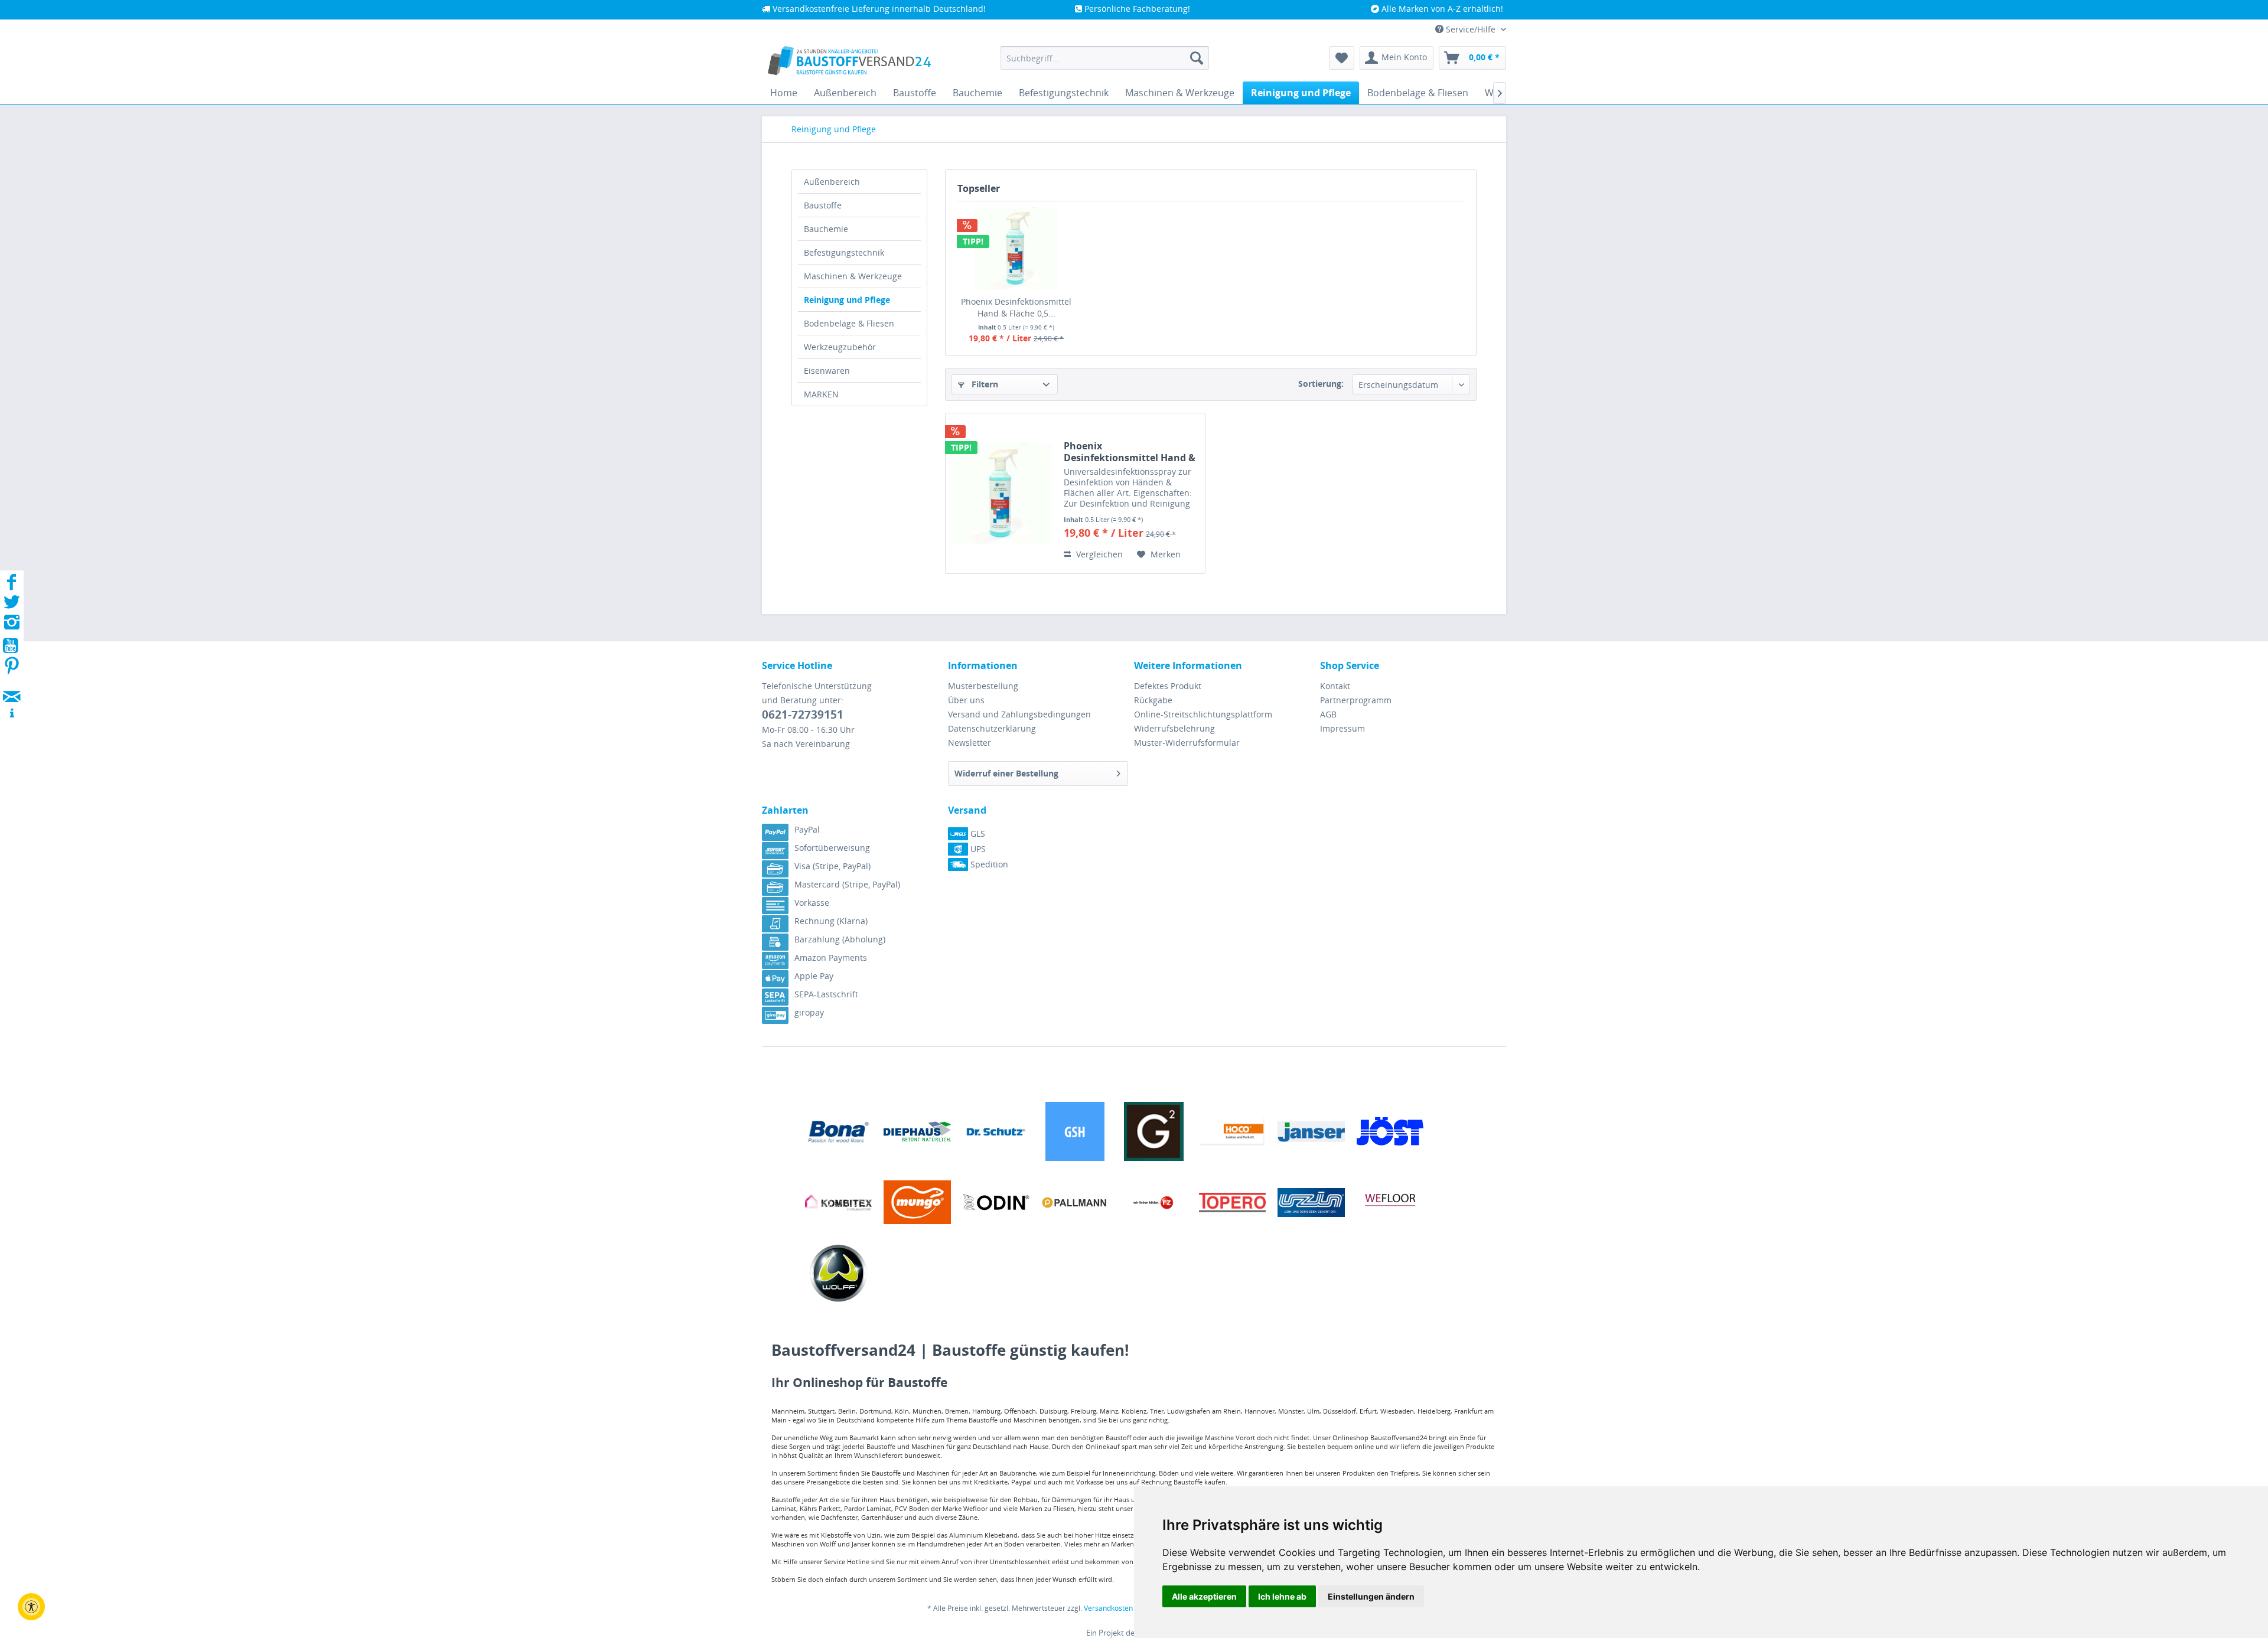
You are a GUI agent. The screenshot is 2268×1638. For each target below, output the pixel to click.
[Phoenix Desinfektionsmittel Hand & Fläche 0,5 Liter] (1016, 249)
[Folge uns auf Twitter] (12, 606)
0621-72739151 (803, 714)
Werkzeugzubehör (840, 347)
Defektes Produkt (1168, 686)
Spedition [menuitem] (988, 864)
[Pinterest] (12, 669)
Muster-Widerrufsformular (1187, 743)
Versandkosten (1108, 1608)
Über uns (966, 700)
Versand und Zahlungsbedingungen (1019, 714)
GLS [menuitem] (977, 833)
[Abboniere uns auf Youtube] (12, 647)
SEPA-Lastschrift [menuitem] (826, 994)
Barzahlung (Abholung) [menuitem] (840, 939)
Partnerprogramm (1356, 700)
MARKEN (821, 394)
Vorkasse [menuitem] (812, 903)
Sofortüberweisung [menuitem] (832, 848)
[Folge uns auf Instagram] (12, 626)
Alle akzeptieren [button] (1204, 1596)
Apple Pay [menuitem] (814, 976)
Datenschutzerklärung (992, 728)
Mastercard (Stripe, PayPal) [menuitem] (847, 884)
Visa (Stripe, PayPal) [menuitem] (832, 866)
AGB (1328, 714)
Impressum (1342, 728)
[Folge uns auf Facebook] (12, 585)
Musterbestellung (983, 686)
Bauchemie (826, 229)
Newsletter (970, 743)
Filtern (984, 384)
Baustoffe (823, 205)
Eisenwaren (827, 371)
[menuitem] (1105, 58)
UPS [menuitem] (977, 849)
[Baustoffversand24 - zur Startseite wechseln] (849, 61)
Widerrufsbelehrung (1174, 728)
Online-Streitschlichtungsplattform (1203, 714)
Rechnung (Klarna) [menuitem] (831, 921)
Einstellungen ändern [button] (1371, 1596)
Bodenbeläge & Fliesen (849, 323)
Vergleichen (1098, 554)
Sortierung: (1321, 384)
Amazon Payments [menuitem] (831, 957)
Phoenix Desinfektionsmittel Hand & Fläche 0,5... (1016, 307)
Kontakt (1335, 686)
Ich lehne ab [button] (1282, 1596)
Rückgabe (1153, 700)
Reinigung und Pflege (847, 300)
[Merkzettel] (1342, 58)
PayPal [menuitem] (807, 829)
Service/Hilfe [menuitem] (1471, 29)
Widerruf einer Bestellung (1006, 773)
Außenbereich (832, 182)
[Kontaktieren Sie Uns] (12, 685)
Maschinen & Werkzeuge (853, 276)
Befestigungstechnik (844, 252)
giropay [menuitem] (809, 1012)
